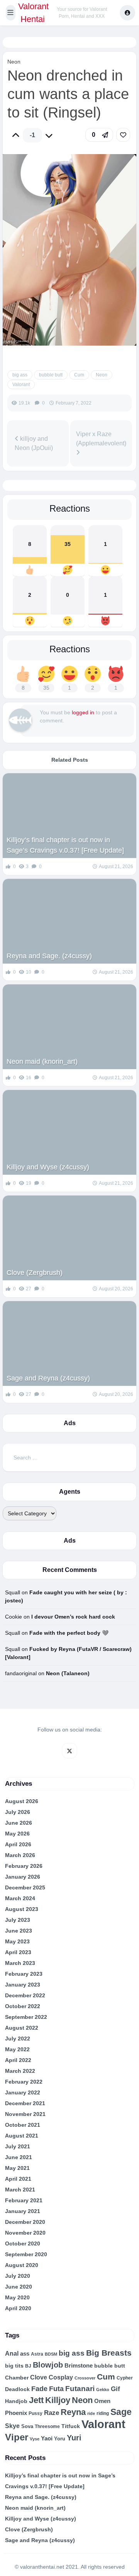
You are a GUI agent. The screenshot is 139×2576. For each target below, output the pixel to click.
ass (25, 2354)
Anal (12, 2353)
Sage (121, 2412)
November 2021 (25, 2114)
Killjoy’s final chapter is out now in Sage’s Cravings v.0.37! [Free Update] (65, 845)
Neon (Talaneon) (68, 1673)
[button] (11, 13)
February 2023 (24, 1974)
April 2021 (18, 2179)
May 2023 (17, 1941)
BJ (28, 2366)
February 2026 (24, 1866)
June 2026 (19, 1823)
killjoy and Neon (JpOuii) (34, 443)
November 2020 (25, 2233)
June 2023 (19, 1931)
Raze (52, 2413)
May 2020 (17, 2297)
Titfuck (71, 2426)
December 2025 (25, 1887)
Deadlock (17, 2389)
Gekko (103, 2390)
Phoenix (16, 2413)
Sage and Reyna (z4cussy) (48, 1378)
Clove (39, 2377)
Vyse (35, 2439)
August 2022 (22, 2028)
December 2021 (25, 2103)
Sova (27, 2426)
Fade (39, 2389)
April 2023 (18, 1952)
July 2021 (18, 2146)
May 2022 (17, 2049)
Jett (36, 2400)
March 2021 (20, 2190)
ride (91, 2413)
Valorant (21, 385)
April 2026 (18, 1844)
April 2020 (18, 2308)
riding (103, 2413)
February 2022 (24, 2082)
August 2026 (22, 1801)
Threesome (47, 2427)
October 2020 (23, 2244)
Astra (37, 2354)
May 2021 (17, 2168)
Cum (79, 375)
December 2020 (25, 2222)
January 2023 (23, 1985)
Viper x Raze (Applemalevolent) (101, 439)
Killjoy (58, 2400)
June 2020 (19, 2287)
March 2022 (20, 2071)
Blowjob (48, 2365)
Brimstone (79, 2365)
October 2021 (23, 2125)
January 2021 (23, 2211)
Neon (14, 62)
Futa (56, 2389)
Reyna (73, 2412)
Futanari (80, 2389)
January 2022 (23, 2092)
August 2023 (22, 1909)
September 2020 (26, 2254)
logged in (83, 712)
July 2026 (18, 1812)
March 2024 (20, 1898)
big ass (20, 375)
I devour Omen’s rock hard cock (73, 1617)
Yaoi (47, 2438)
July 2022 (18, 2039)
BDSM (51, 2354)
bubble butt (51, 375)
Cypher (125, 2378)
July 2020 (18, 2276)
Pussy (36, 2413)
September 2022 (26, 2017)
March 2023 (20, 1963)
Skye (12, 2426)
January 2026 (23, 1877)
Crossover (85, 2378)
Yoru (60, 2439)
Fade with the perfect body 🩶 (69, 1633)
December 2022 (25, 1995)
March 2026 (20, 1855)
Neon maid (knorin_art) (42, 1061)
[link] (123, 135)
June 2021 (19, 2157)
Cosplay (61, 2377)
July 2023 (18, 1920)
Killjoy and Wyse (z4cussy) (48, 1167)
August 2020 (22, 2265)
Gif (115, 2389)
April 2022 (18, 2060)
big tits (14, 2366)
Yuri (74, 2438)
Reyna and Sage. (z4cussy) (49, 956)
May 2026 (17, 1834)
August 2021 (22, 2136)
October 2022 (23, 2006)
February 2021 (24, 2200)
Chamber (17, 2378)
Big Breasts (109, 2353)
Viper (17, 2437)
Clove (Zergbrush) (35, 1273)
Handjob (16, 2401)
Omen (102, 2401)
